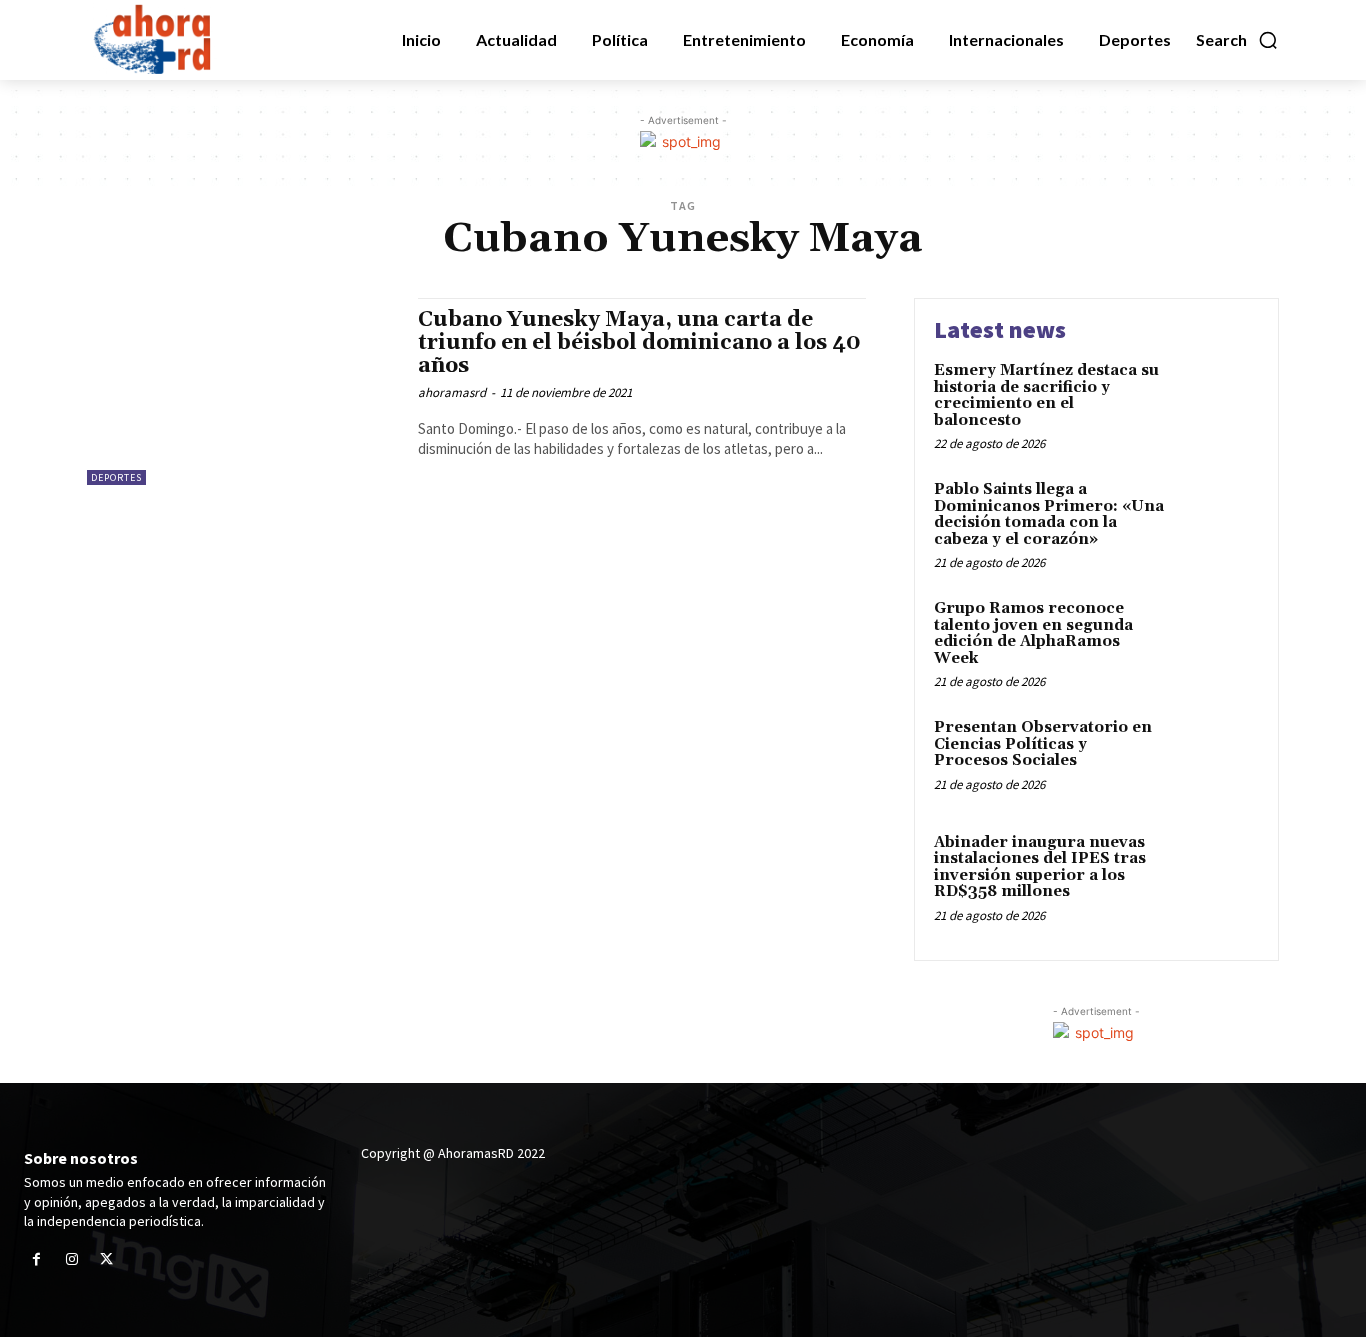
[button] (1237, 40)
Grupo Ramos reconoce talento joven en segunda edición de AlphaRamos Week (1033, 633)
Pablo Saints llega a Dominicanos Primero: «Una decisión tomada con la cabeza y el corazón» (1049, 514)
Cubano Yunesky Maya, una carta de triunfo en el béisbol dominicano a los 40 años (639, 343)
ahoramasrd (452, 392)
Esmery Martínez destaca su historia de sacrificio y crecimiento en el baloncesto (1046, 395)
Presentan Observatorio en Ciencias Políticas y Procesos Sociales (1043, 744)
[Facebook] (36, 1259)
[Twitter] (106, 1259)
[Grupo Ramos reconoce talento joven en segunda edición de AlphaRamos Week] (1216, 639)
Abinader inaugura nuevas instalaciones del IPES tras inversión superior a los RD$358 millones (1040, 867)
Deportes (116, 477)
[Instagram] (71, 1259)
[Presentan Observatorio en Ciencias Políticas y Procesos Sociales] (1216, 758)
